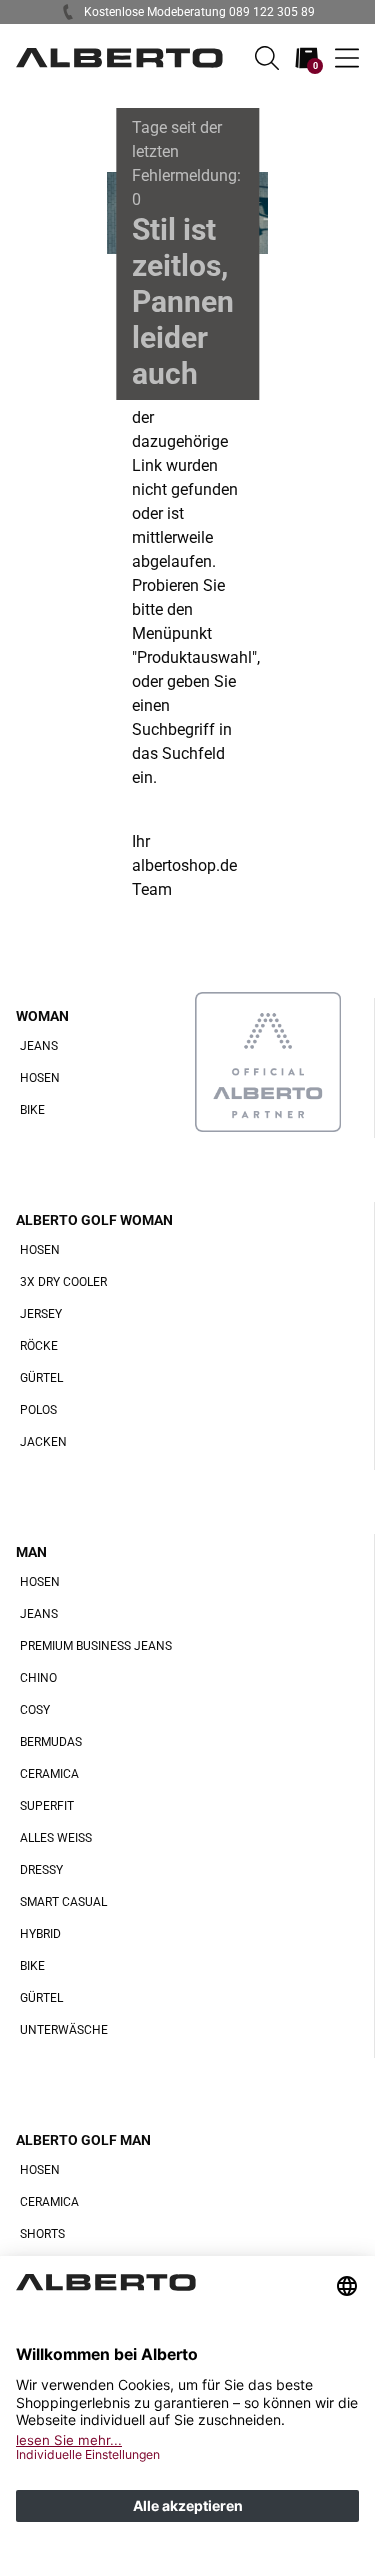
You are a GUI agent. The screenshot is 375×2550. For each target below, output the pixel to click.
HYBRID (40, 1934)
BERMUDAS (51, 1742)
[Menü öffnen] (347, 58)
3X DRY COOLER (63, 1282)
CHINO (38, 1678)
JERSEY (41, 1314)
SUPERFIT (47, 1806)
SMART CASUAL (63, 1902)
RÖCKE (39, 1346)
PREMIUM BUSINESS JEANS (96, 1646)
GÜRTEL (41, 1378)
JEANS (39, 1046)
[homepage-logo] (119, 58)
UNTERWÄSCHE (64, 2030)
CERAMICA (49, 1774)
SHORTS (42, 2234)
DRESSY (41, 1870)
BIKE (32, 1110)
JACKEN (43, 1442)
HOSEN (40, 1078)
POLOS (38, 1410)
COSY (35, 1710)
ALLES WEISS (56, 1838)
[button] (267, 58)
